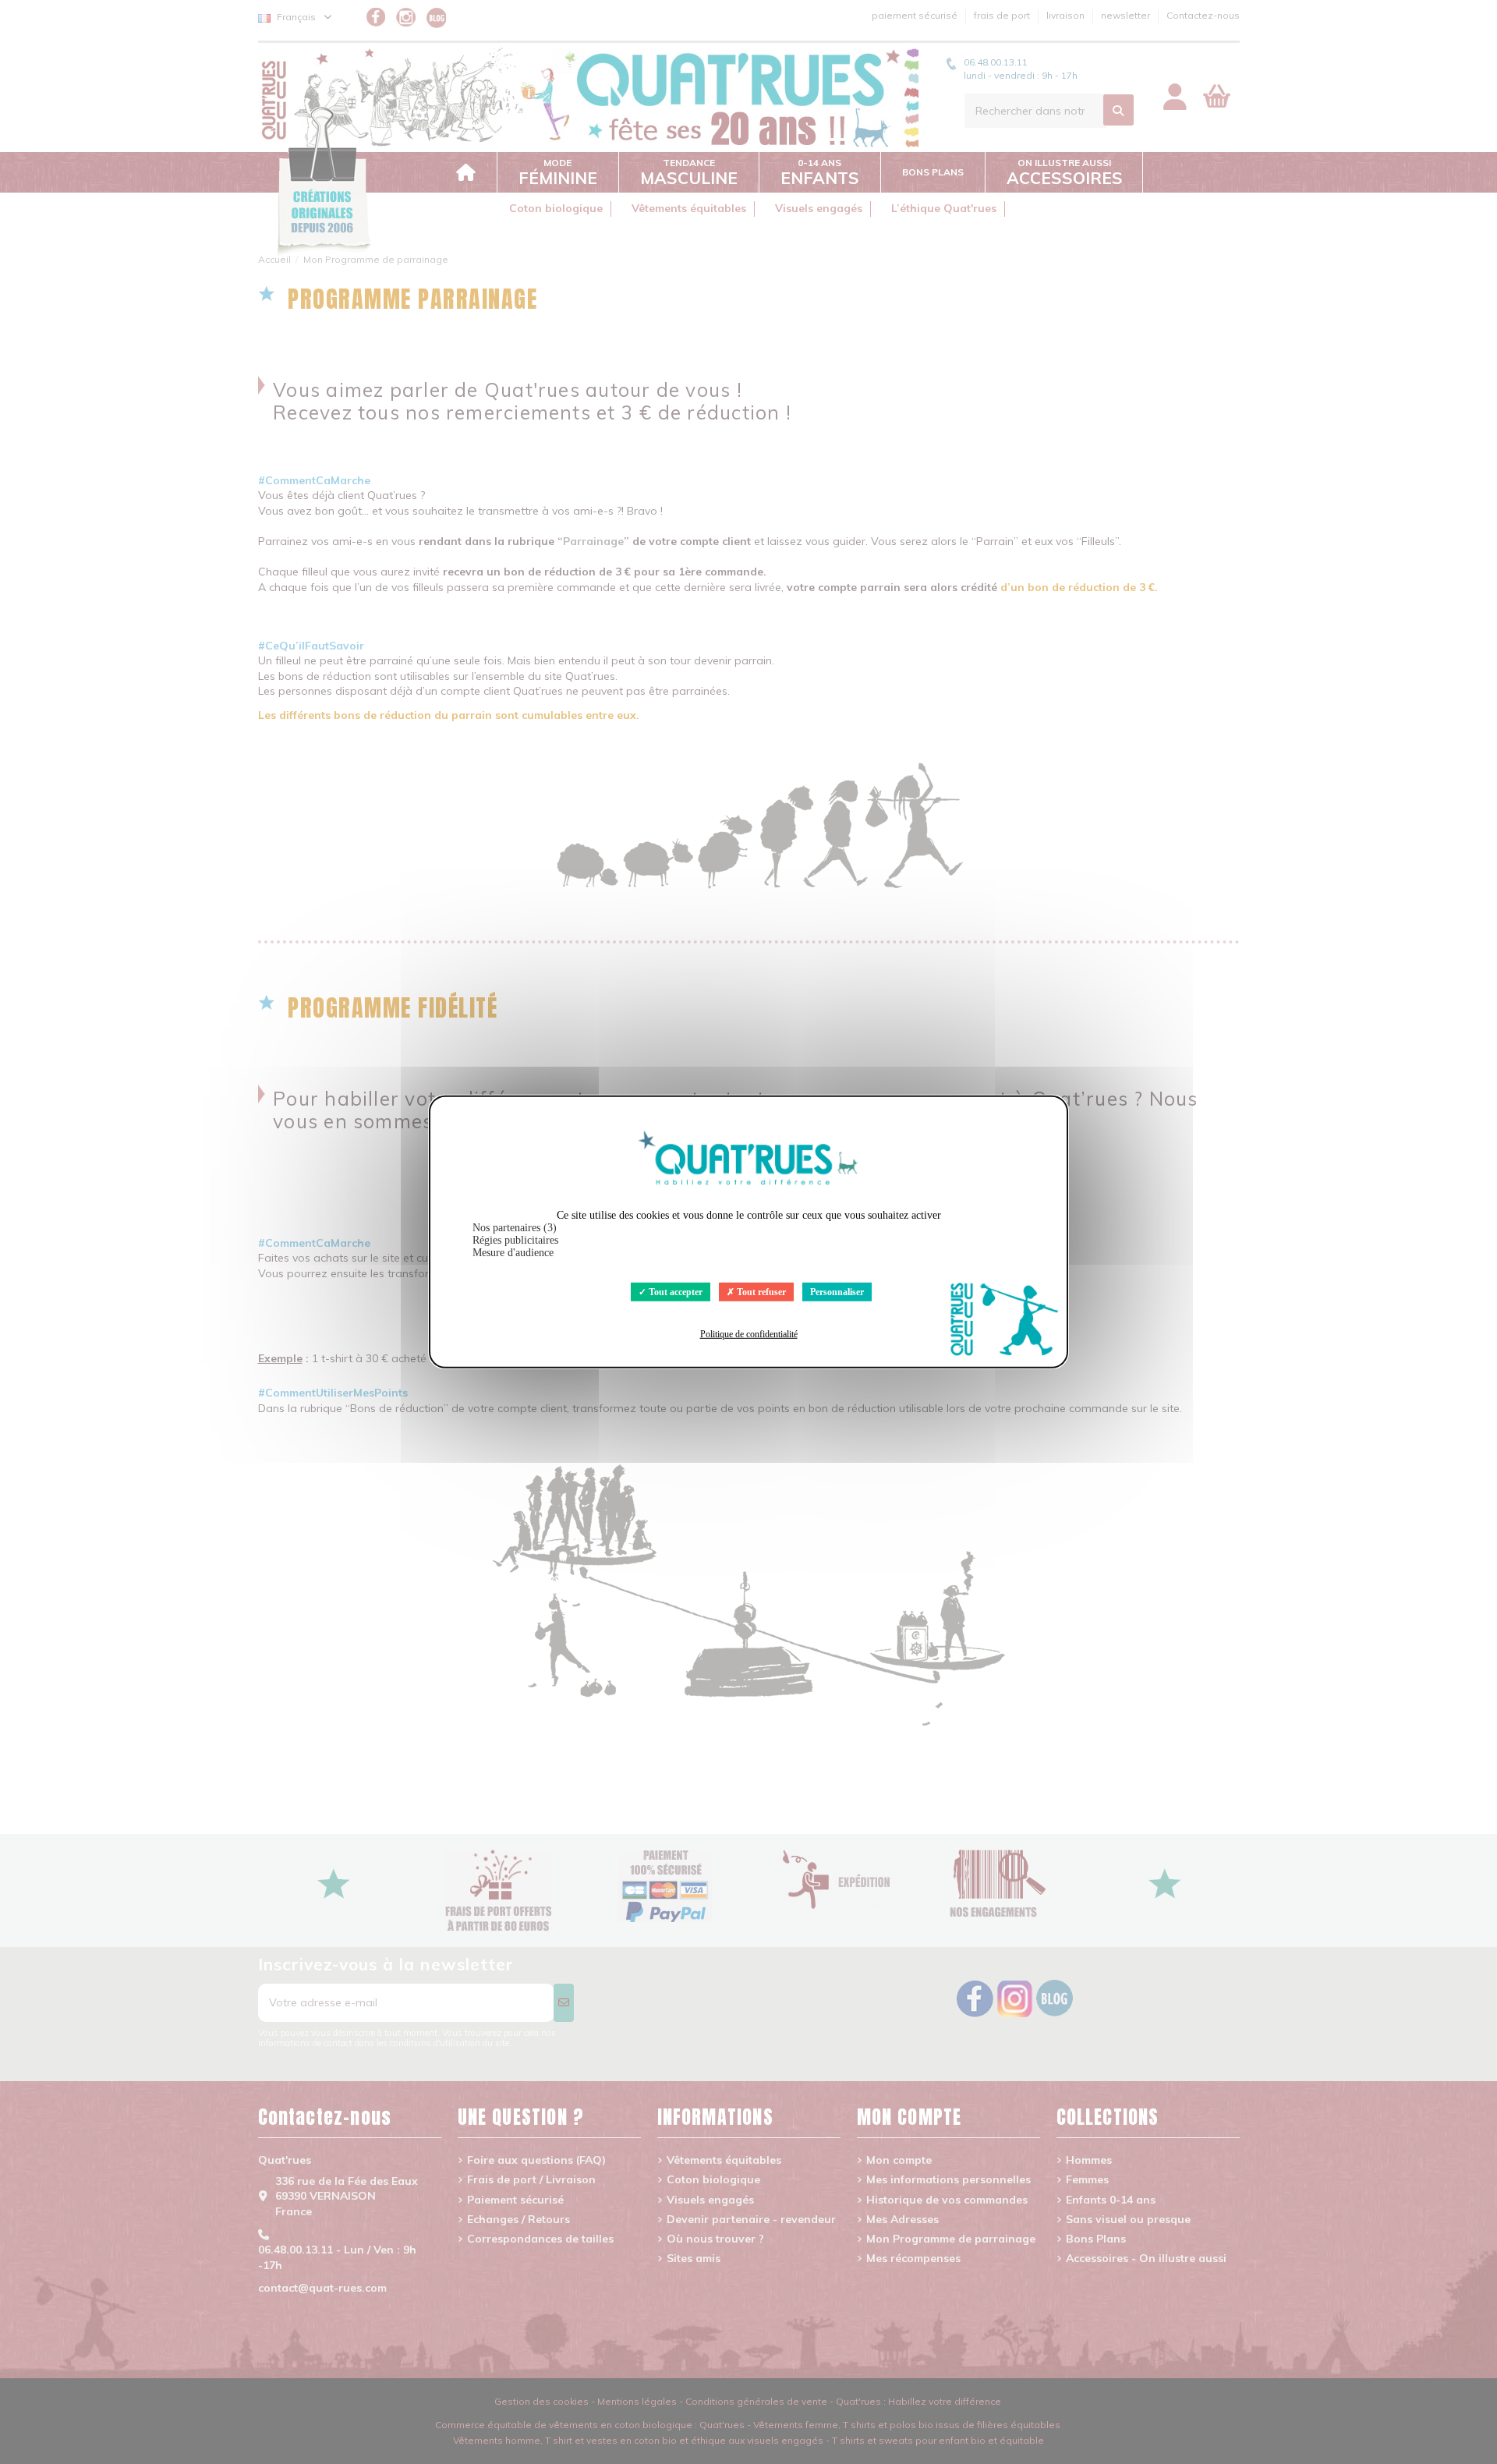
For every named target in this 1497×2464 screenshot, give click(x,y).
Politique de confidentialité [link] (749, 1334)
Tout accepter (674, 1292)
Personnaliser (837, 1292)
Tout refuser (760, 1292)
